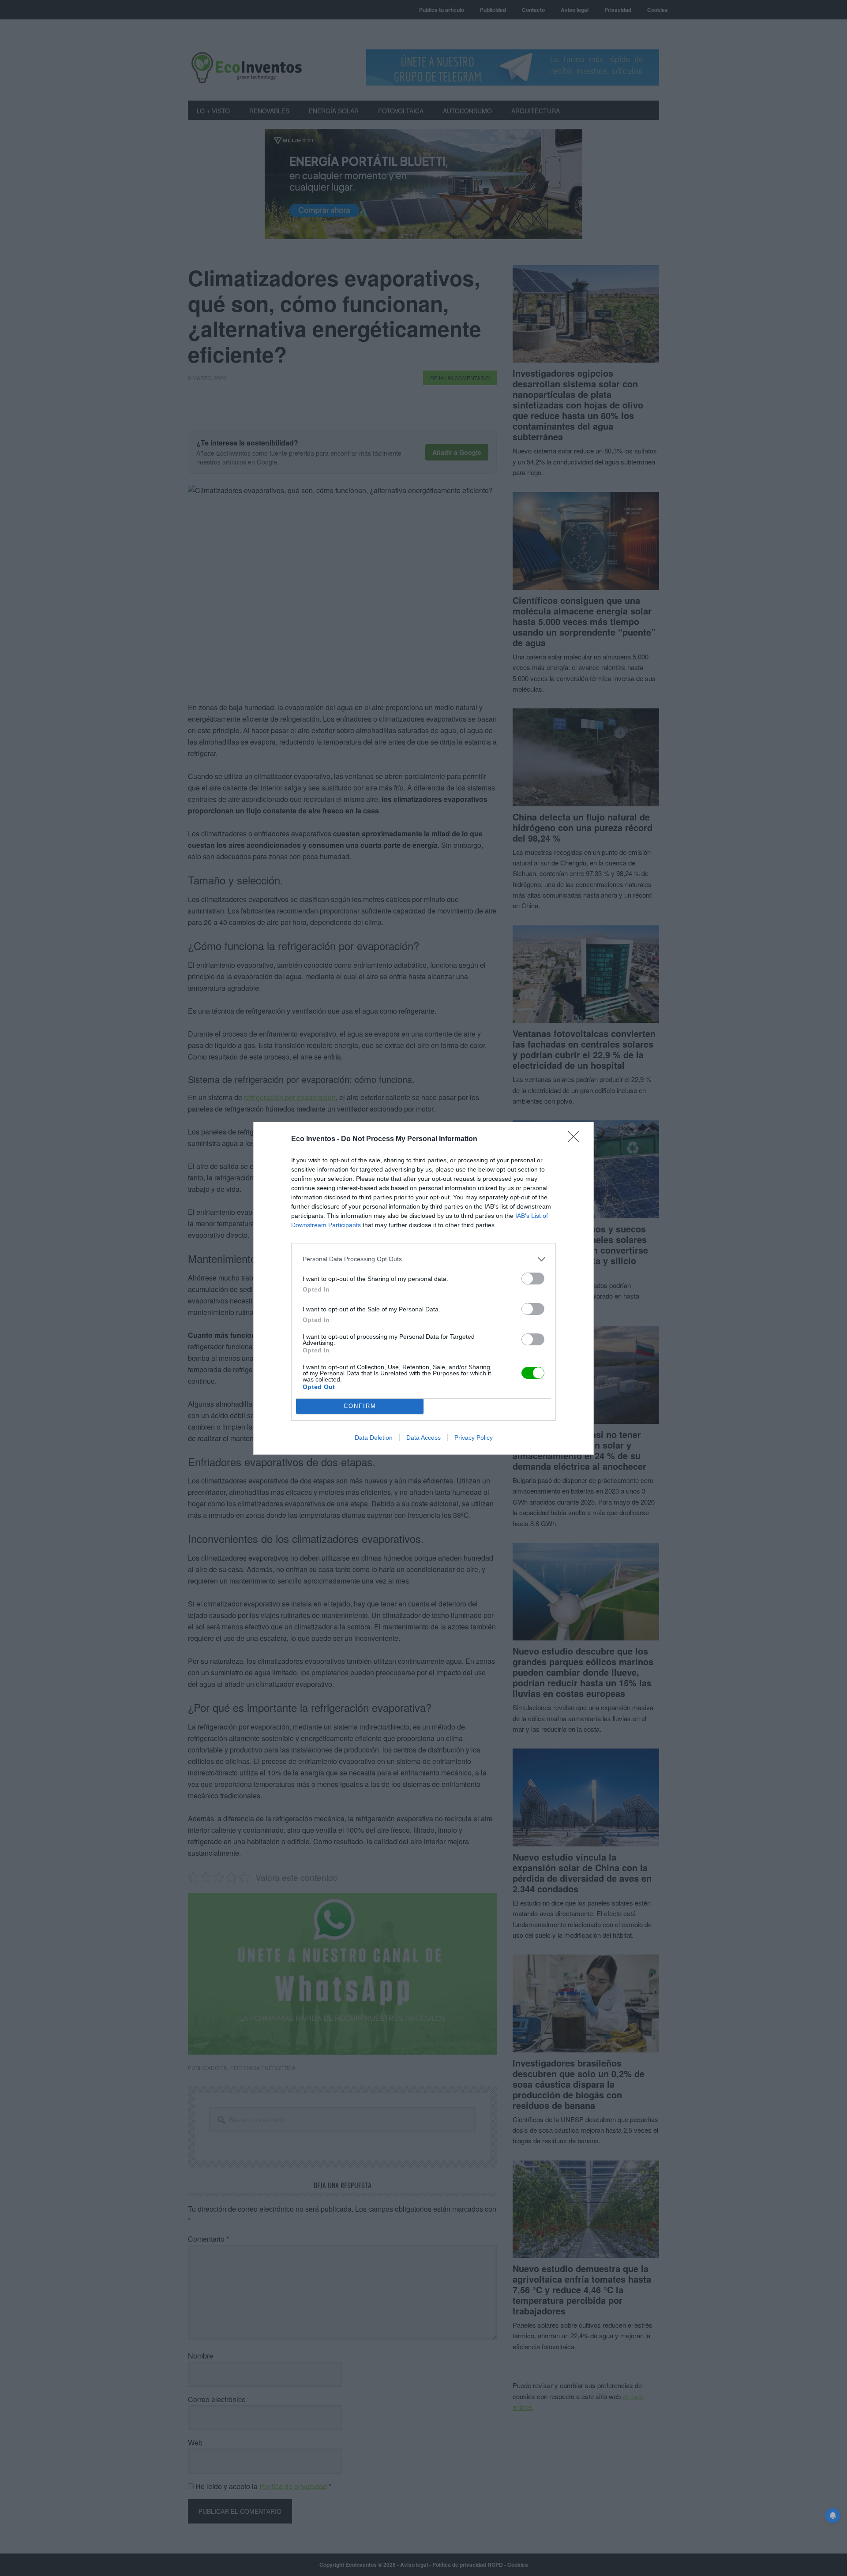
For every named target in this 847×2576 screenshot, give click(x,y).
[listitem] (423, 1259)
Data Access (423, 1438)
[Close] (576, 1139)
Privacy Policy (474, 1438)
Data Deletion (374, 1438)
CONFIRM (360, 1406)
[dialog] (423, 1288)
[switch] (533, 1279)
